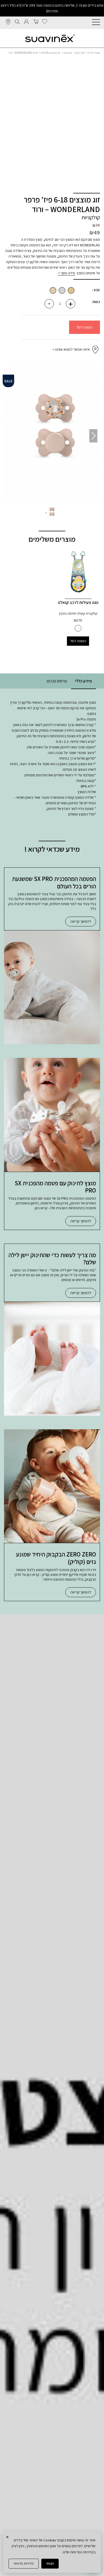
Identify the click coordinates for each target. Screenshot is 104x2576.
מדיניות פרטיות (24, 2563)
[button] (11, 436)
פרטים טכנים (57, 681)
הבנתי (50, 2563)
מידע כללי (83, 681)
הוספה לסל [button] (78, 641)
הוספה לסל (85, 327)
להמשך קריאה (81, 921)
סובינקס (80, 53)
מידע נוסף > (67, 273)
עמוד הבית (94, 53)
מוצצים (68, 53)
